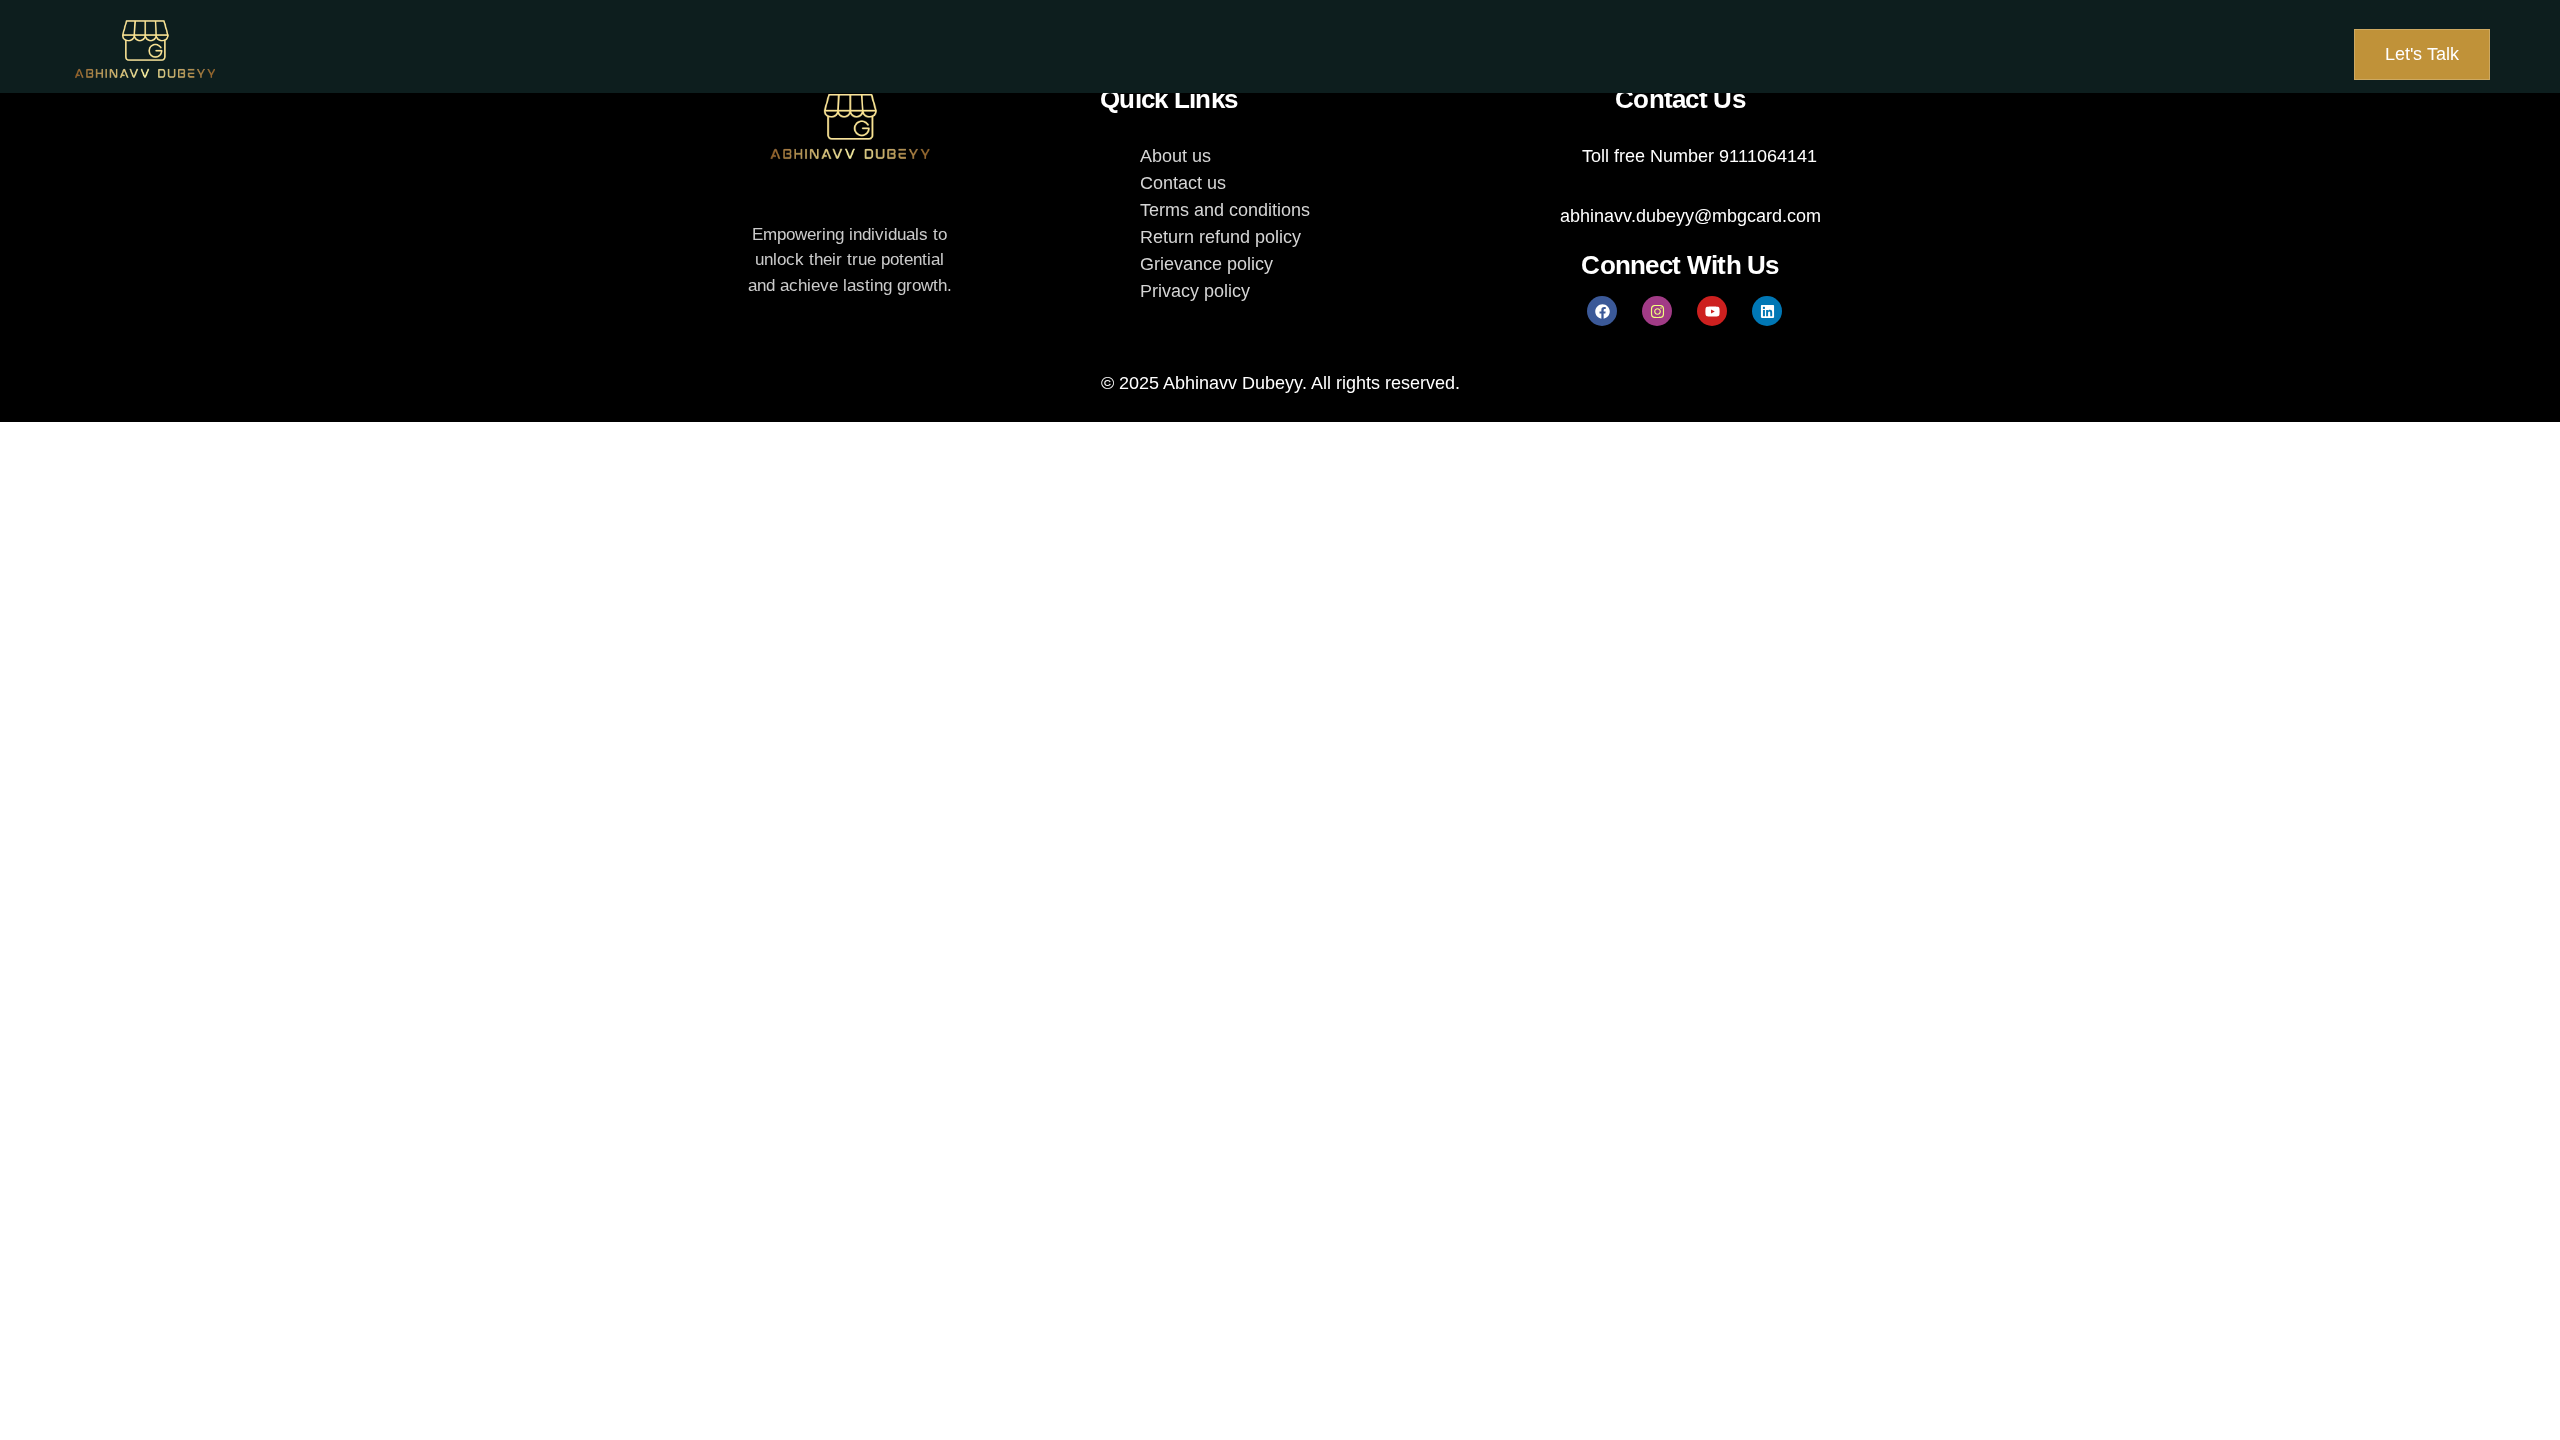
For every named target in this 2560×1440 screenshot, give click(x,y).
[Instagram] (1657, 311)
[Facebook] (1602, 311)
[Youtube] (1712, 311)
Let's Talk (2422, 54)
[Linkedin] (1767, 311)
